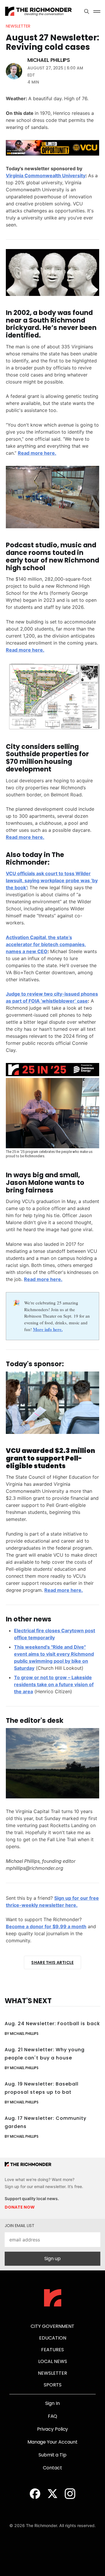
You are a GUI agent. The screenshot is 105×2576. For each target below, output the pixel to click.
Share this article (52, 1962)
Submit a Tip (52, 2455)
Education (53, 2338)
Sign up (52, 2259)
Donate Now (20, 2207)
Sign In (52, 2403)
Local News (53, 2361)
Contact (52, 2468)
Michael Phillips (49, 60)
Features (52, 2350)
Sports (53, 2385)
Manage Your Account (52, 2442)
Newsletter (18, 26)
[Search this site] (87, 11)
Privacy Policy (53, 2429)
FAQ (53, 2416)
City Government (52, 2326)
